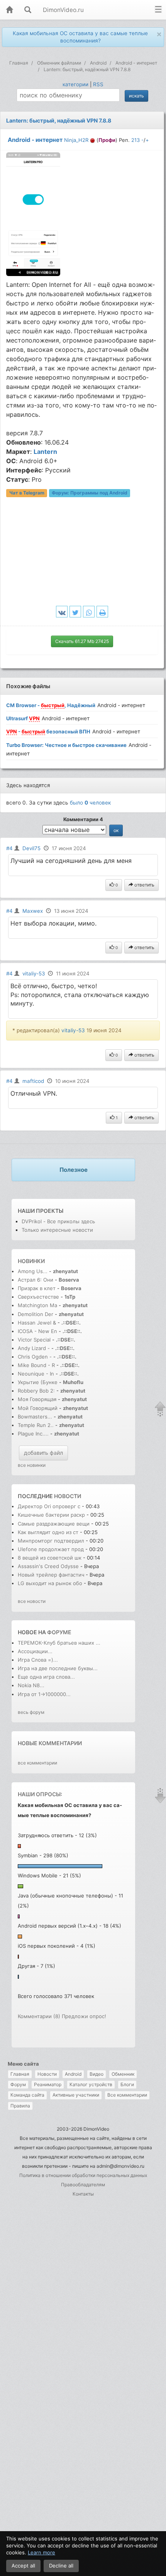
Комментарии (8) (39, 2016)
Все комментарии (127, 2095)
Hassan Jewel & (37, 1323)
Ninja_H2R (76, 140)
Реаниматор (48, 2084)
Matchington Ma (37, 1305)
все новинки (32, 1465)
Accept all (23, 2566)
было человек (90, 803)
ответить (144, 885)
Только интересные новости (57, 1230)
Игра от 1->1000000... (44, 1694)
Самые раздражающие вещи (54, 1524)
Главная (20, 2074)
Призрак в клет (37, 1288)
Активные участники (76, 2095)
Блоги (127, 2084)
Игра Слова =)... (38, 1660)
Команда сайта (27, 2095)
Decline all (61, 2566)
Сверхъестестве (38, 1297)
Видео (97, 2074)
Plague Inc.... (33, 1434)
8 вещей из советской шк (50, 1558)
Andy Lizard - (35, 1348)
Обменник (123, 2074)
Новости (47, 2074)
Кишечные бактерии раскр (51, 1515)
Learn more (41, 2552)
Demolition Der (36, 1314)
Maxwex (33, 911)
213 (136, 140)
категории (75, 84)
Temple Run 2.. (36, 1425)
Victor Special (34, 1340)
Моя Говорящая (38, 1399)
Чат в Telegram (27, 493)
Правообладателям (83, 2185)
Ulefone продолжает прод (51, 1549)
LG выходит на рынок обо (50, 1583)
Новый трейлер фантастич (51, 1575)
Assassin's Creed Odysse (48, 1566)
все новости (32, 1601)
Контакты (83, 2194)
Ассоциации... (35, 1651)
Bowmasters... (35, 1417)
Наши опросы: (40, 1794)
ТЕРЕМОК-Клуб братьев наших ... (59, 1643)
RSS (98, 84)
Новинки (31, 1261)
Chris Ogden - (36, 1357)
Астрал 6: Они (36, 1280)
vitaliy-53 (34, 973)
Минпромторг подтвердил (52, 1541)
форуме (59, 1632)
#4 (9, 848)
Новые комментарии (50, 1743)
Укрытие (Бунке (38, 1382)
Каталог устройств (91, 2084)
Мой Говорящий (38, 1408)
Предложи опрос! (84, 2016)
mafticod (33, 1081)
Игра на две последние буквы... (58, 1668)
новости (68, 1496)
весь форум (31, 1712)
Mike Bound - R (36, 1365)
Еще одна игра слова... (46, 1677)
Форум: (90, 493)
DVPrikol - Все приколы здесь (58, 1221)
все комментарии (37, 1763)
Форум (18, 2084)
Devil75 (31, 848)
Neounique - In (36, 1374)
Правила (20, 2106)
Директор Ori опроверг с (49, 1506)
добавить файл (43, 1453)
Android (73, 2074)
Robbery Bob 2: (36, 1391)
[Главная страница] (9, 10)
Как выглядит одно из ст (48, 1532)
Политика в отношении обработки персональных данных (83, 2175)
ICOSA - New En (37, 1331)
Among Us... (33, 1271)
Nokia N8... (31, 1685)
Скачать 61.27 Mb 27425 (82, 641)
